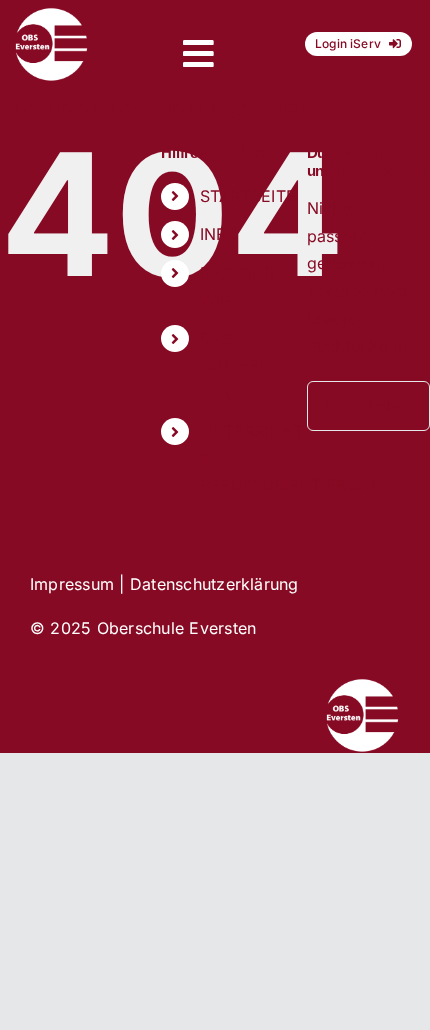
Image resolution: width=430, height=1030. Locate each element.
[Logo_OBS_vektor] (51, 15)
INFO (219, 234)
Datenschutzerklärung (214, 584)
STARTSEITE (248, 196)
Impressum (72, 584)
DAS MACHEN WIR (235, 365)
